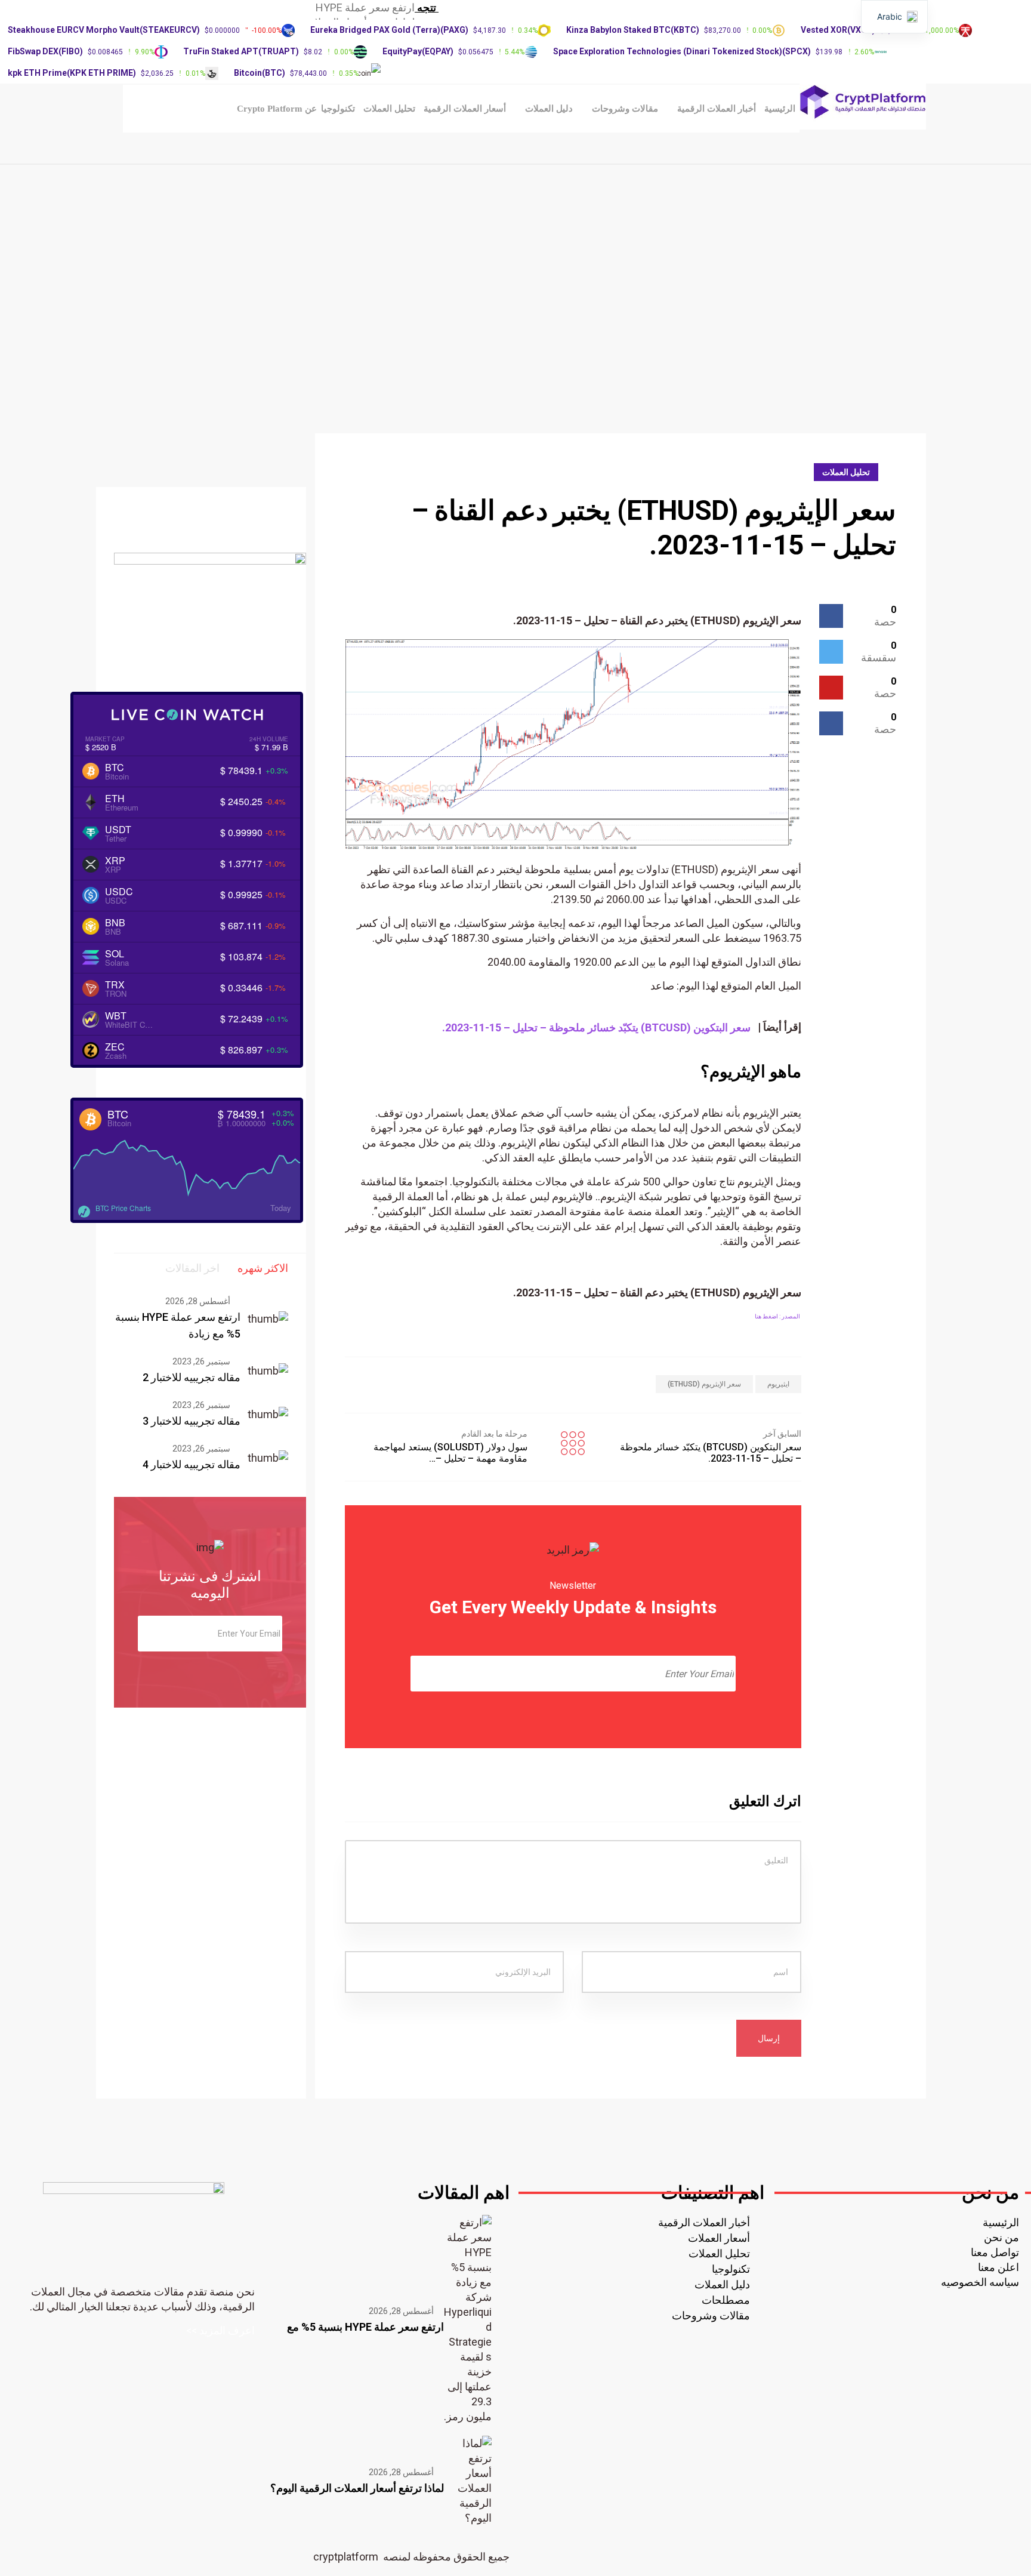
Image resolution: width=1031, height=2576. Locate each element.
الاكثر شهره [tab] (263, 1268)
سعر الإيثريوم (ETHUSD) (704, 1384)
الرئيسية (780, 109)
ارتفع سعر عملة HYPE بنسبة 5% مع (365, 2327)
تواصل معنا (995, 2252)
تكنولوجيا (338, 109)
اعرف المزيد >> (220, 2330)
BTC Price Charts (123, 1208)
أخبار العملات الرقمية (717, 109)
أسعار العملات (719, 2238)
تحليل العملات (389, 109)
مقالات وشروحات (625, 109)
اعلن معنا (998, 2267)
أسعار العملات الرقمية (465, 109)
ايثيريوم (778, 1384)
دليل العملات (549, 109)
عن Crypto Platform (277, 109)
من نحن (1001, 2237)
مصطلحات (726, 2300)
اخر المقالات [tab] (192, 1268)
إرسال (769, 2038)
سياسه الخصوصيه (980, 2282)
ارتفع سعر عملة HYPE (365, 7)
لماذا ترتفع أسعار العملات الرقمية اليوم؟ (357, 2488)
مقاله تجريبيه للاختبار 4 (192, 1464)
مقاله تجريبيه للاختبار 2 (192, 1377)
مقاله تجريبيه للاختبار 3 (192, 1421)
